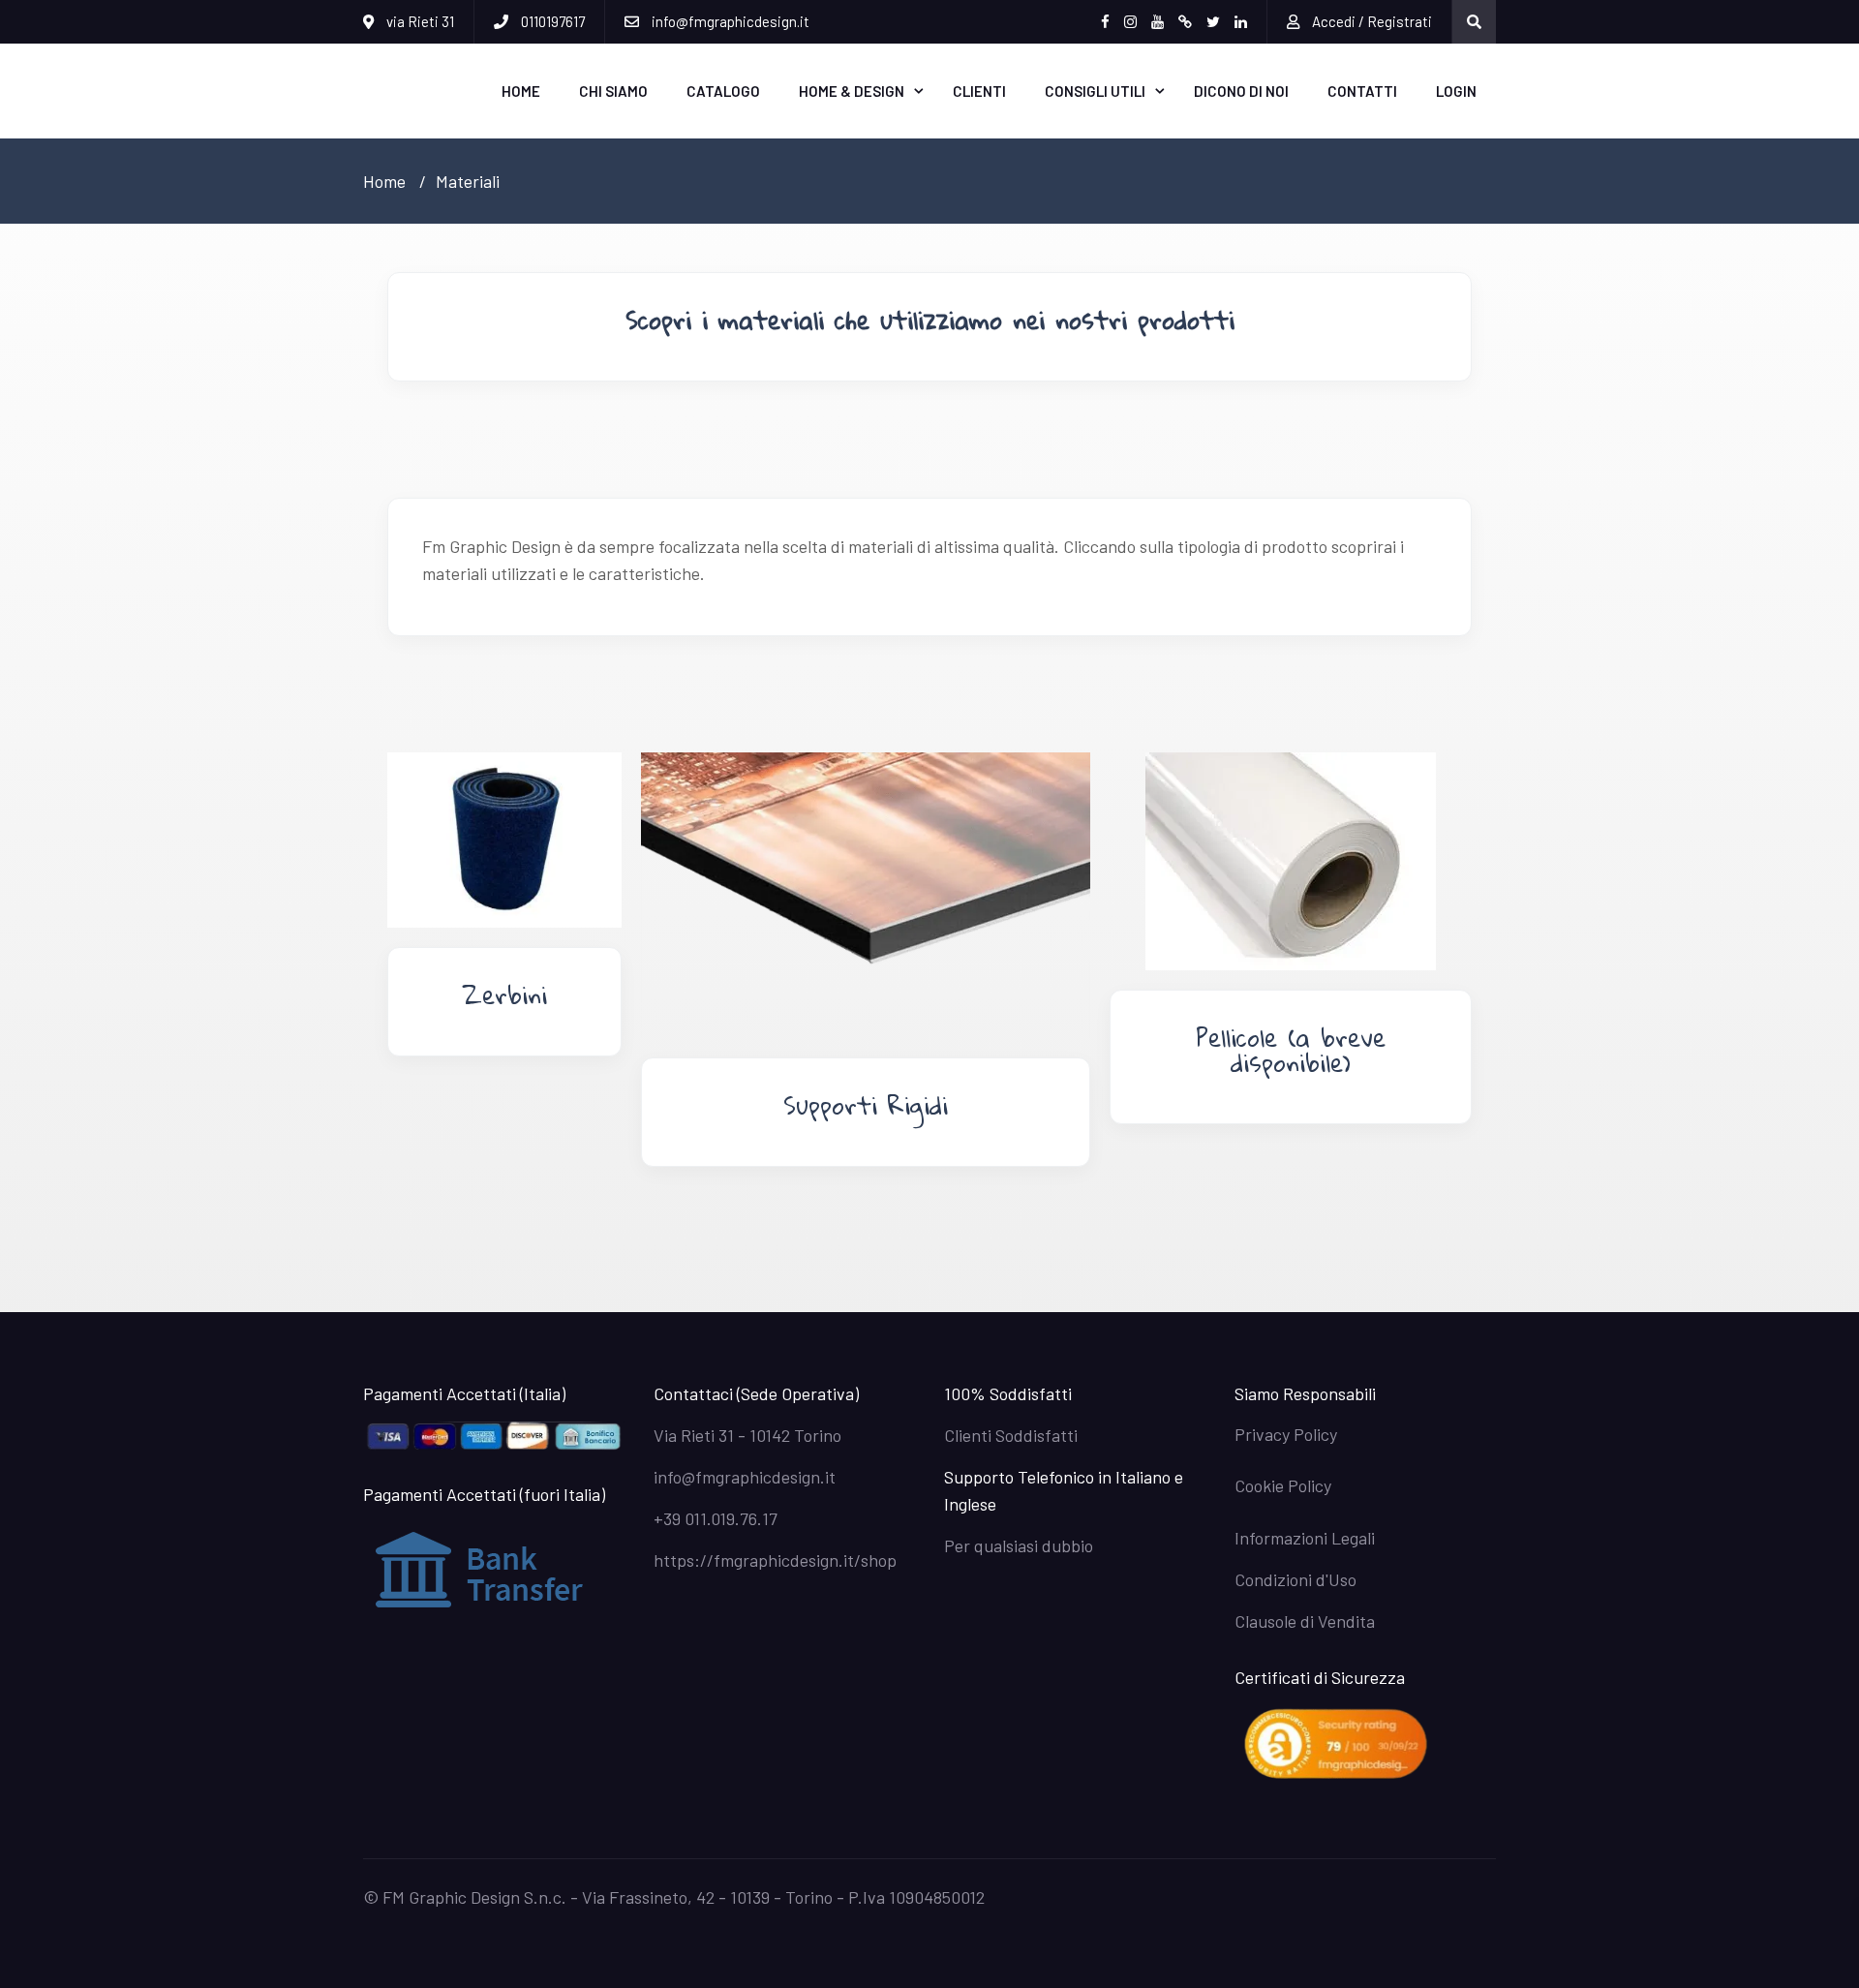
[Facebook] (1105, 22)
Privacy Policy (1286, 1434)
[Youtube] (1158, 22)
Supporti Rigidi (866, 1105)
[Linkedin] (1241, 22)
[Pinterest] (1185, 22)
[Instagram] (1130, 22)
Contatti (1362, 91)
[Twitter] (1213, 22)
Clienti (979, 91)
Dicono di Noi (1241, 91)
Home (521, 91)
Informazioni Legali (1305, 1538)
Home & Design (852, 91)
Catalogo (723, 91)
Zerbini (504, 994)
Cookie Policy (1283, 1485)
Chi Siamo (613, 91)
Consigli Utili (1095, 91)
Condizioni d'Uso (1295, 1579)
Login (1456, 91)
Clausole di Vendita (1305, 1621)
